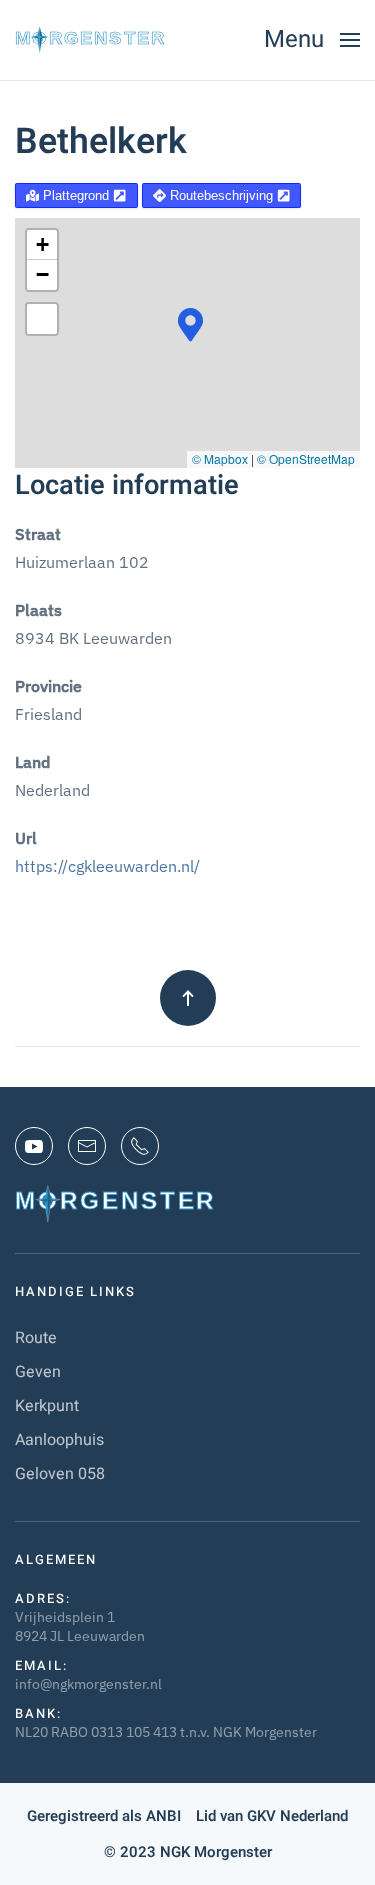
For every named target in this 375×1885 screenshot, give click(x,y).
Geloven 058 (60, 1474)
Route (36, 1338)
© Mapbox (220, 458)
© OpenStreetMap (306, 458)
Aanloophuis (59, 1440)
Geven (38, 1372)
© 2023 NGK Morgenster (188, 1852)
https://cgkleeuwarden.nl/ (107, 866)
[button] (312, 40)
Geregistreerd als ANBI (104, 1816)
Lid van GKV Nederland (272, 1816)
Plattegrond (76, 195)
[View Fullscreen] (42, 319)
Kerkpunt (47, 1406)
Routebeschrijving (221, 195)
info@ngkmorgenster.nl (88, 1684)
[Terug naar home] (90, 40)
